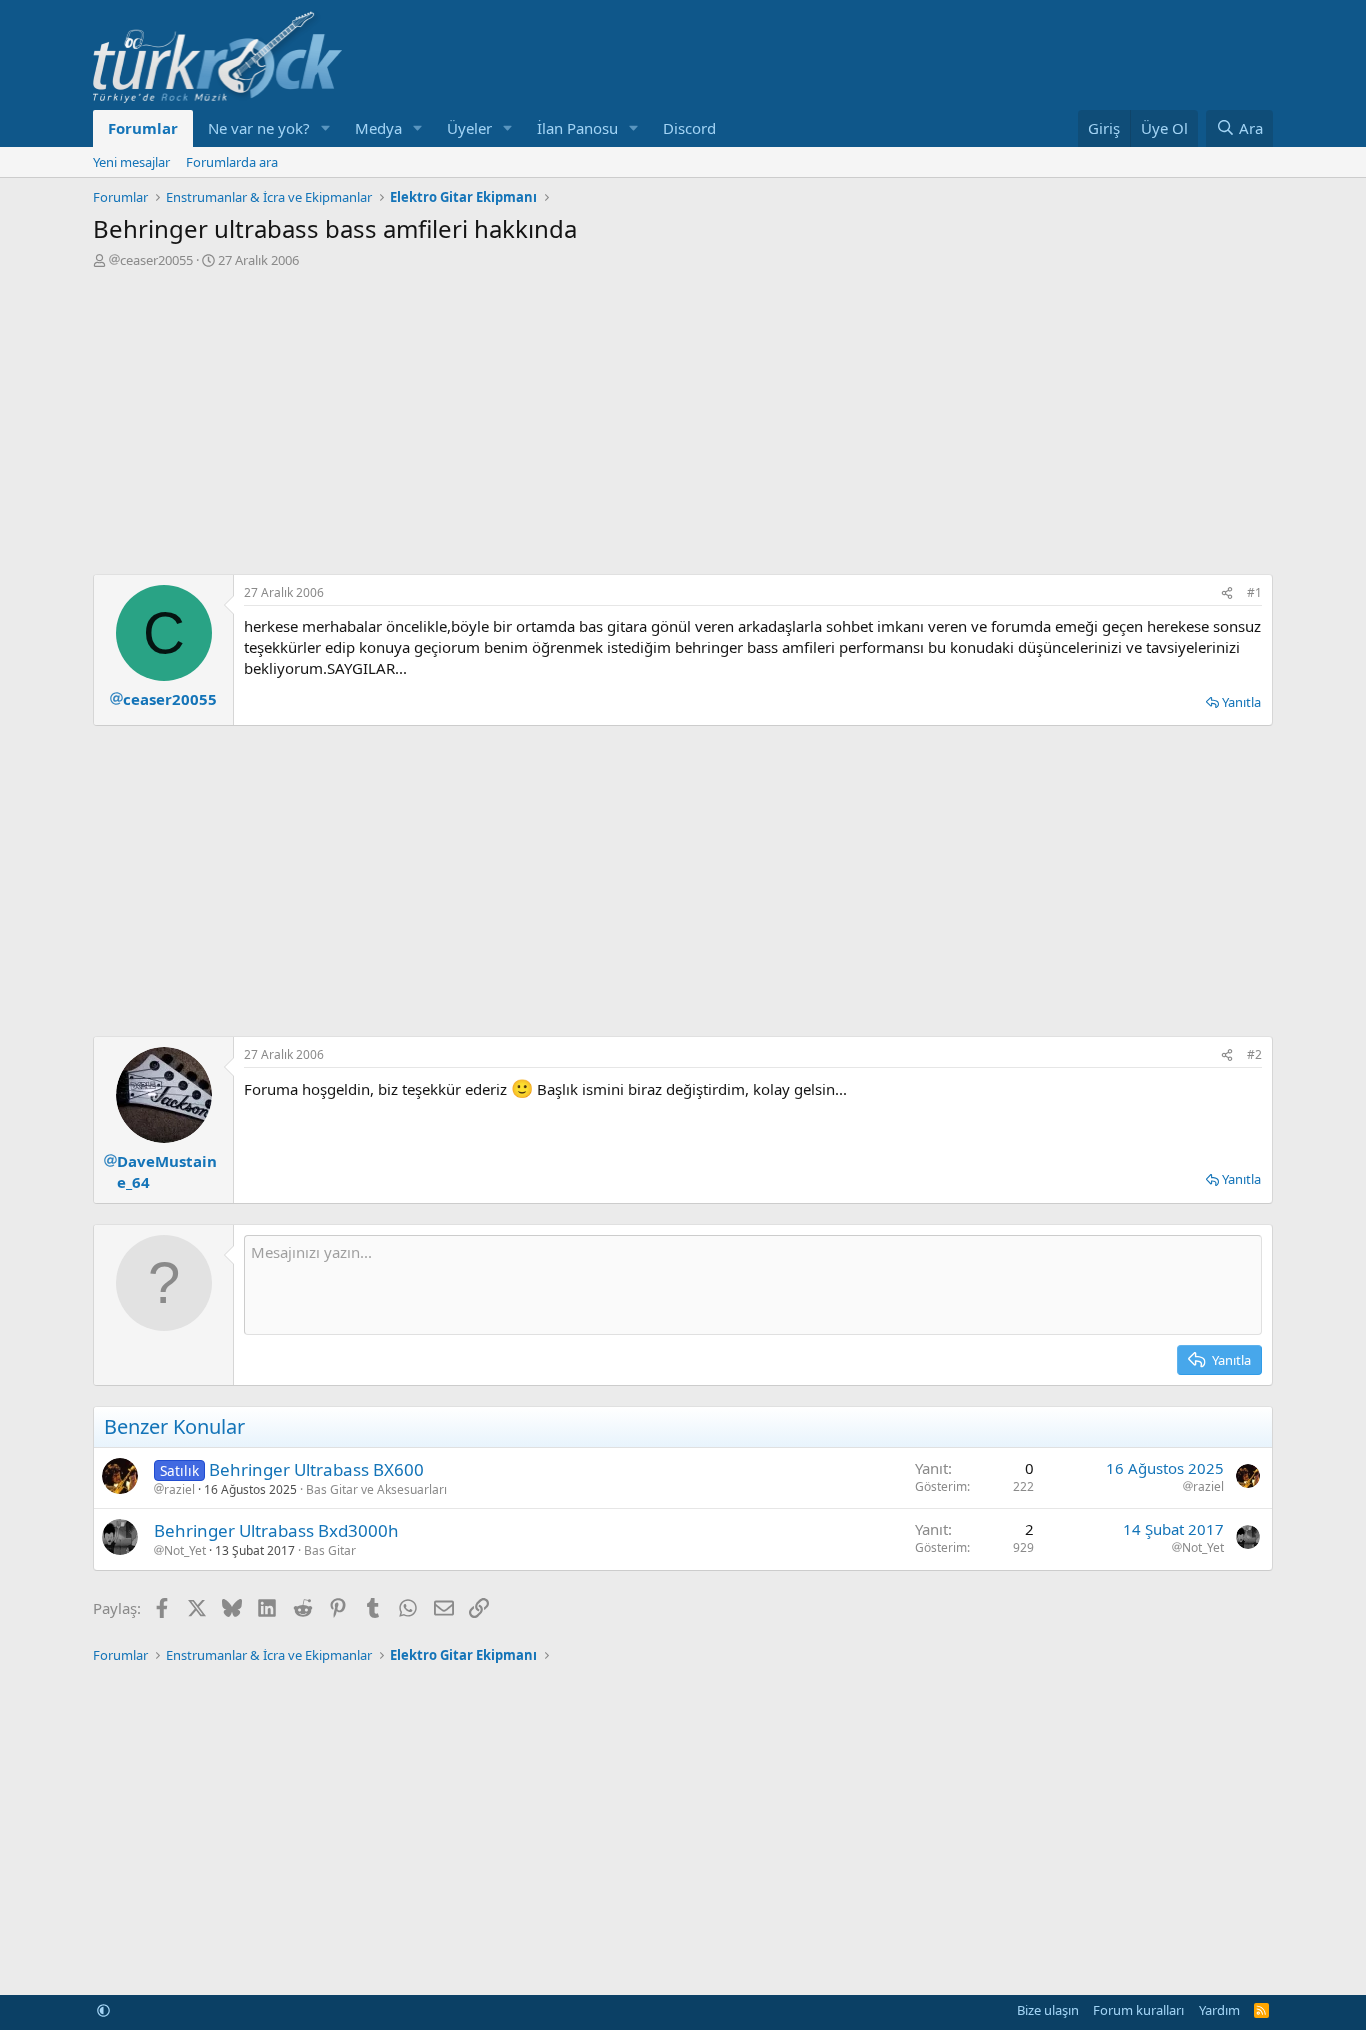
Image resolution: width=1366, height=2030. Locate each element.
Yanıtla (1241, 702)
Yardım (1219, 2010)
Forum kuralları (1138, 2010)
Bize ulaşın (1048, 2010)
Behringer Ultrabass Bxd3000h (276, 1530)
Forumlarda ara (232, 162)
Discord (689, 128)
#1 (1254, 592)
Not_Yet (185, 1551)
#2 (1254, 1054)
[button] (326, 128)
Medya (378, 128)
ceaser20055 (156, 260)
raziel (179, 1490)
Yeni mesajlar (131, 162)
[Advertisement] (683, 419)
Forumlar (143, 128)
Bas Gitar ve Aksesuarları (376, 1489)
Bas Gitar (330, 1550)
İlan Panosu (577, 128)
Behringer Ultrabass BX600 (316, 1469)
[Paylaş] (1227, 593)
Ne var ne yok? (259, 128)
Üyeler (469, 128)
